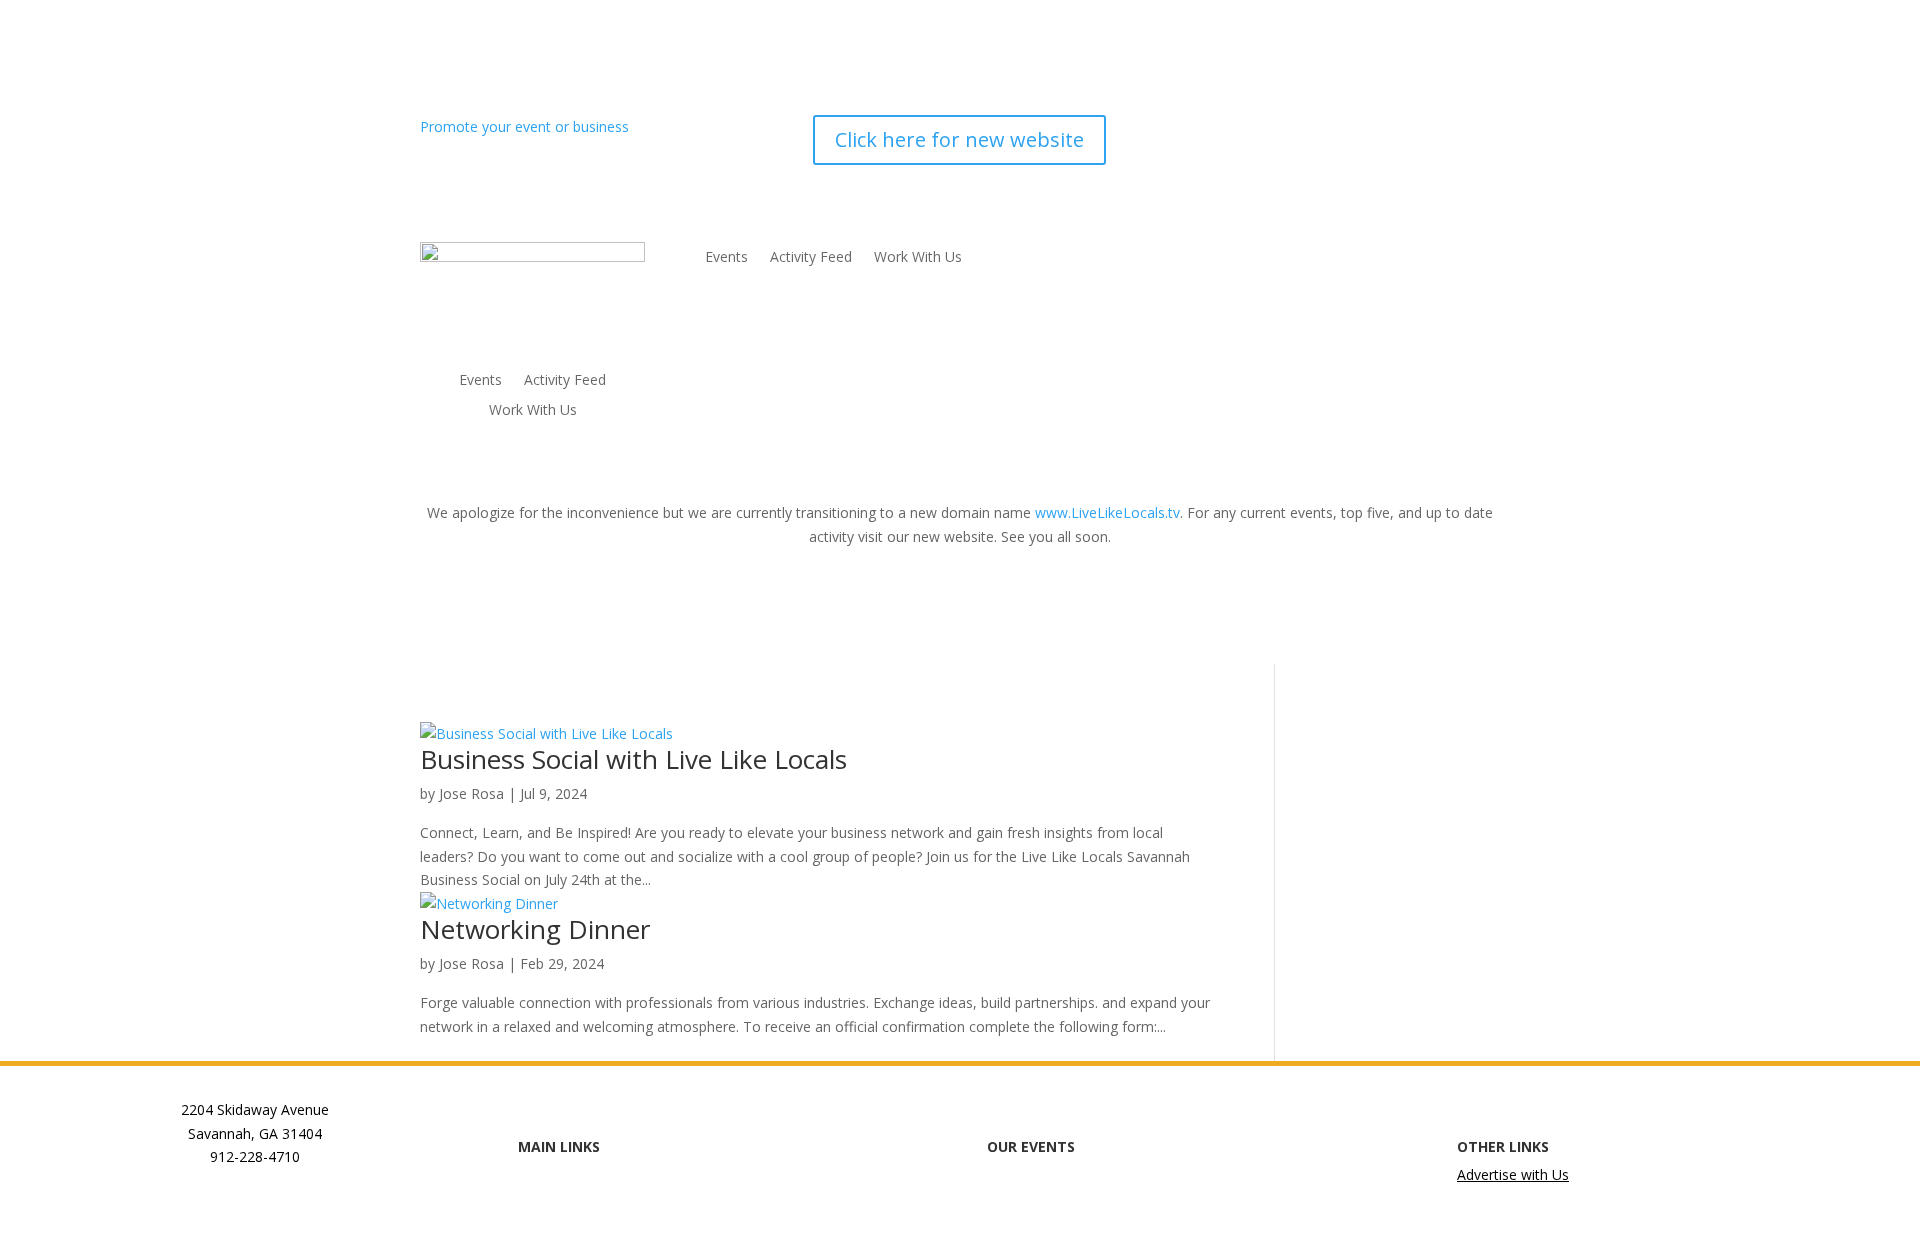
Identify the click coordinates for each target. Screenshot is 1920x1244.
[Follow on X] (1404, 131)
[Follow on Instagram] (1364, 131)
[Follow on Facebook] (1324, 131)
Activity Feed (565, 381)
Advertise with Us (1513, 1174)
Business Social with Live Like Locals (633, 759)
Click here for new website (959, 139)
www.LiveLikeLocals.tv (1107, 512)
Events (480, 381)
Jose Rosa (471, 793)
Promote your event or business (526, 126)
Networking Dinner (535, 929)
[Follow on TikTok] (1444, 131)
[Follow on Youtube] (1484, 131)
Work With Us (533, 411)
